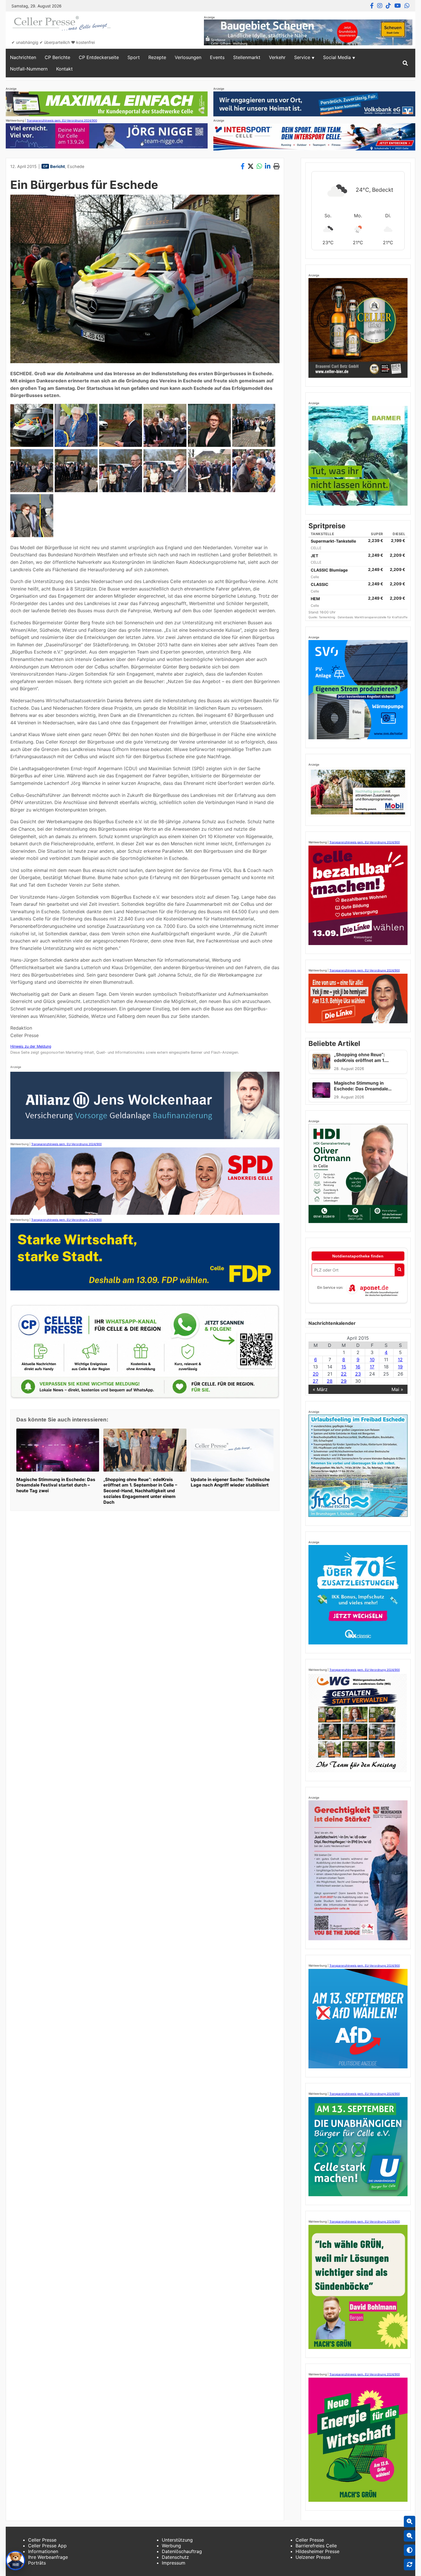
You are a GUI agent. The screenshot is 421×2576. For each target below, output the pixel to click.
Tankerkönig (327, 617)
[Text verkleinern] (410, 2536)
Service (302, 57)
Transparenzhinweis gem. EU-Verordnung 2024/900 (62, 120)
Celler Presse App (47, 2546)
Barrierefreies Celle (316, 2546)
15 (344, 1367)
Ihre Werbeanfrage (48, 2557)
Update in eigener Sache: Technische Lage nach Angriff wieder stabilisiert (230, 1482)
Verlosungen (188, 57)
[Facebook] (372, 6)
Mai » (397, 1389)
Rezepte (157, 57)
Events (217, 57)
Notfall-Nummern (29, 69)
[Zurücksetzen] (410, 2565)
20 (316, 1374)
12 (400, 1360)
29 (344, 1381)
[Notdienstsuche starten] (399, 1270)
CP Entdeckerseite (99, 57)
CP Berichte (57, 57)
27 (315, 1381)
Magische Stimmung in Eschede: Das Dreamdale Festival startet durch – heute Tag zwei (56, 1485)
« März (320, 1389)
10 (372, 1360)
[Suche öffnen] (405, 63)
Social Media (337, 57)
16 (358, 1367)
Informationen (43, 2551)
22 (344, 1374)
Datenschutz (175, 2557)
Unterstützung (177, 2540)
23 (358, 1374)
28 (330, 1381)
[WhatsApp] (407, 6)
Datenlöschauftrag (182, 2551)
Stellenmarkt (247, 57)
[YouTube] (398, 6)
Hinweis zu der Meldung (31, 1046)
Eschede (76, 166)
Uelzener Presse (313, 2557)
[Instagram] (380, 6)
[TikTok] (388, 6)
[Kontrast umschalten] (410, 2550)
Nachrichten (23, 57)
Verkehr (277, 57)
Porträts (37, 2563)
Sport (134, 57)
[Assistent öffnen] (15, 2561)
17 (372, 1367)
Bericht (58, 166)
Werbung (171, 2546)
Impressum (174, 2563)
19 (400, 1367)
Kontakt (64, 69)
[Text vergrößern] (410, 2522)
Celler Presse (42, 2540)
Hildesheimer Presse (317, 2551)
